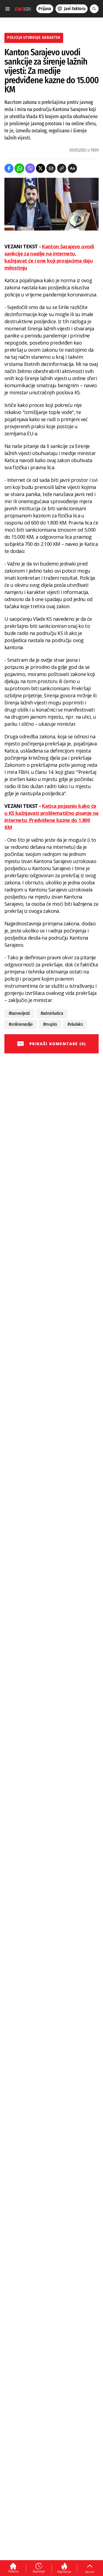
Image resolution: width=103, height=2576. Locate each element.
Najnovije (39, 2571)
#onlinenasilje (21, 1024)
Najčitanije (64, 2572)
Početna (13, 2571)
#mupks (50, 1024)
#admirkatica (52, 1013)
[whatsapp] (19, 168)
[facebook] (9, 168)
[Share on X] (41, 168)
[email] (51, 168)
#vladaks (75, 1024)
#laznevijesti (19, 1013)
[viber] (30, 168)
